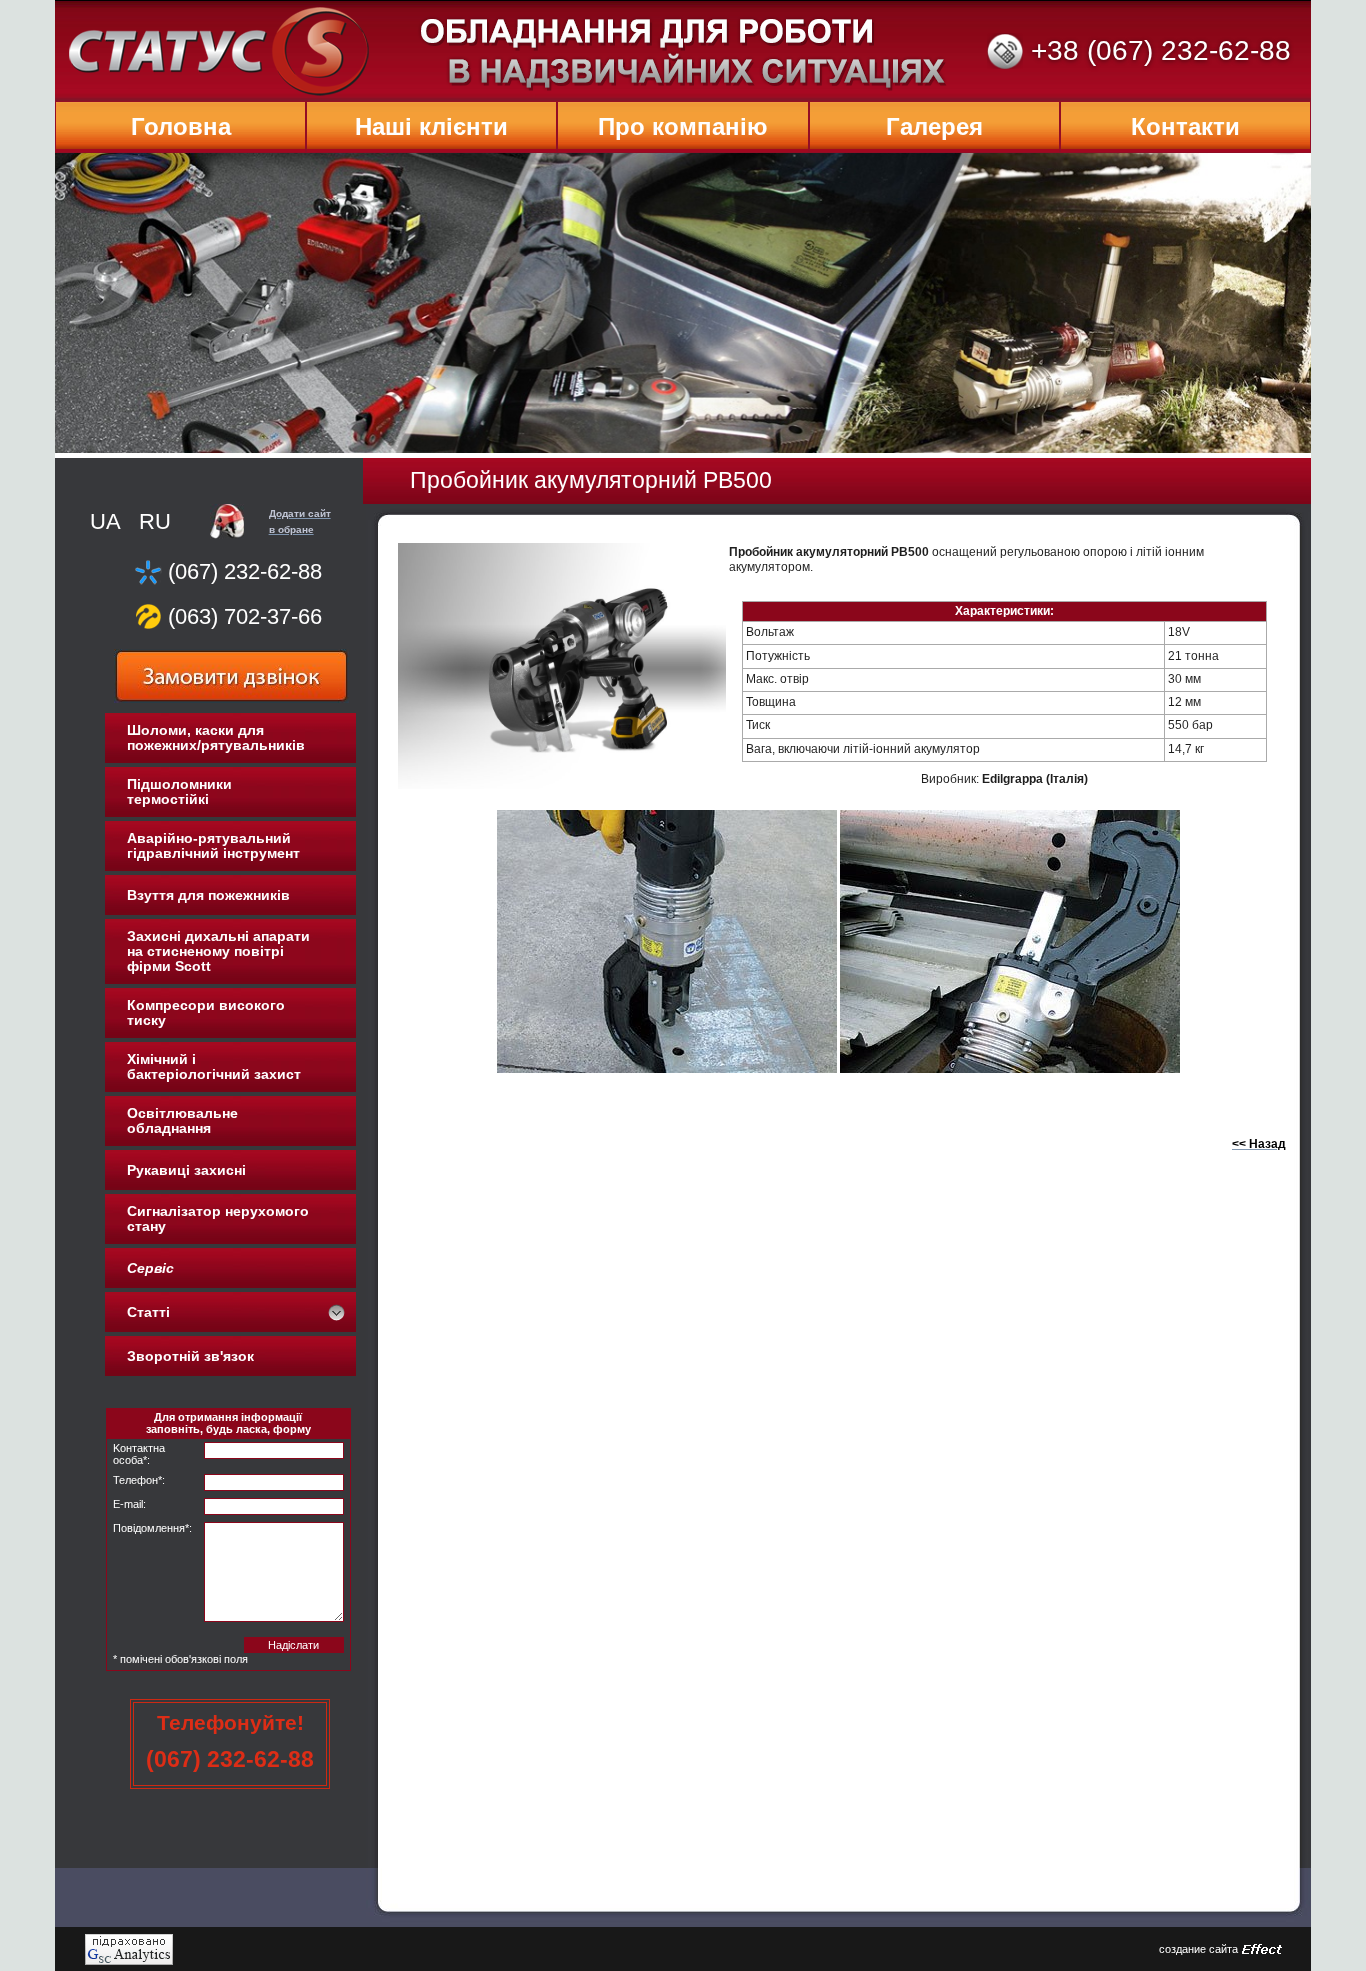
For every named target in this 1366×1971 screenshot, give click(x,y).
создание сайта (1198, 1949)
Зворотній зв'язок (190, 1356)
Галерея (934, 126)
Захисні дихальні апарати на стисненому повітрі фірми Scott (218, 951)
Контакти (1185, 126)
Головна (181, 126)
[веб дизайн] (1262, 1950)
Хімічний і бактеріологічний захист (214, 1066)
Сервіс (150, 1268)
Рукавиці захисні (186, 1170)
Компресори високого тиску (206, 1012)
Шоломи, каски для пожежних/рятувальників (216, 737)
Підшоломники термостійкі (179, 791)
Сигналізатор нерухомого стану (218, 1218)
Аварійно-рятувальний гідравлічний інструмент (213, 845)
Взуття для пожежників (208, 895)
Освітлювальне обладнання (182, 1120)
